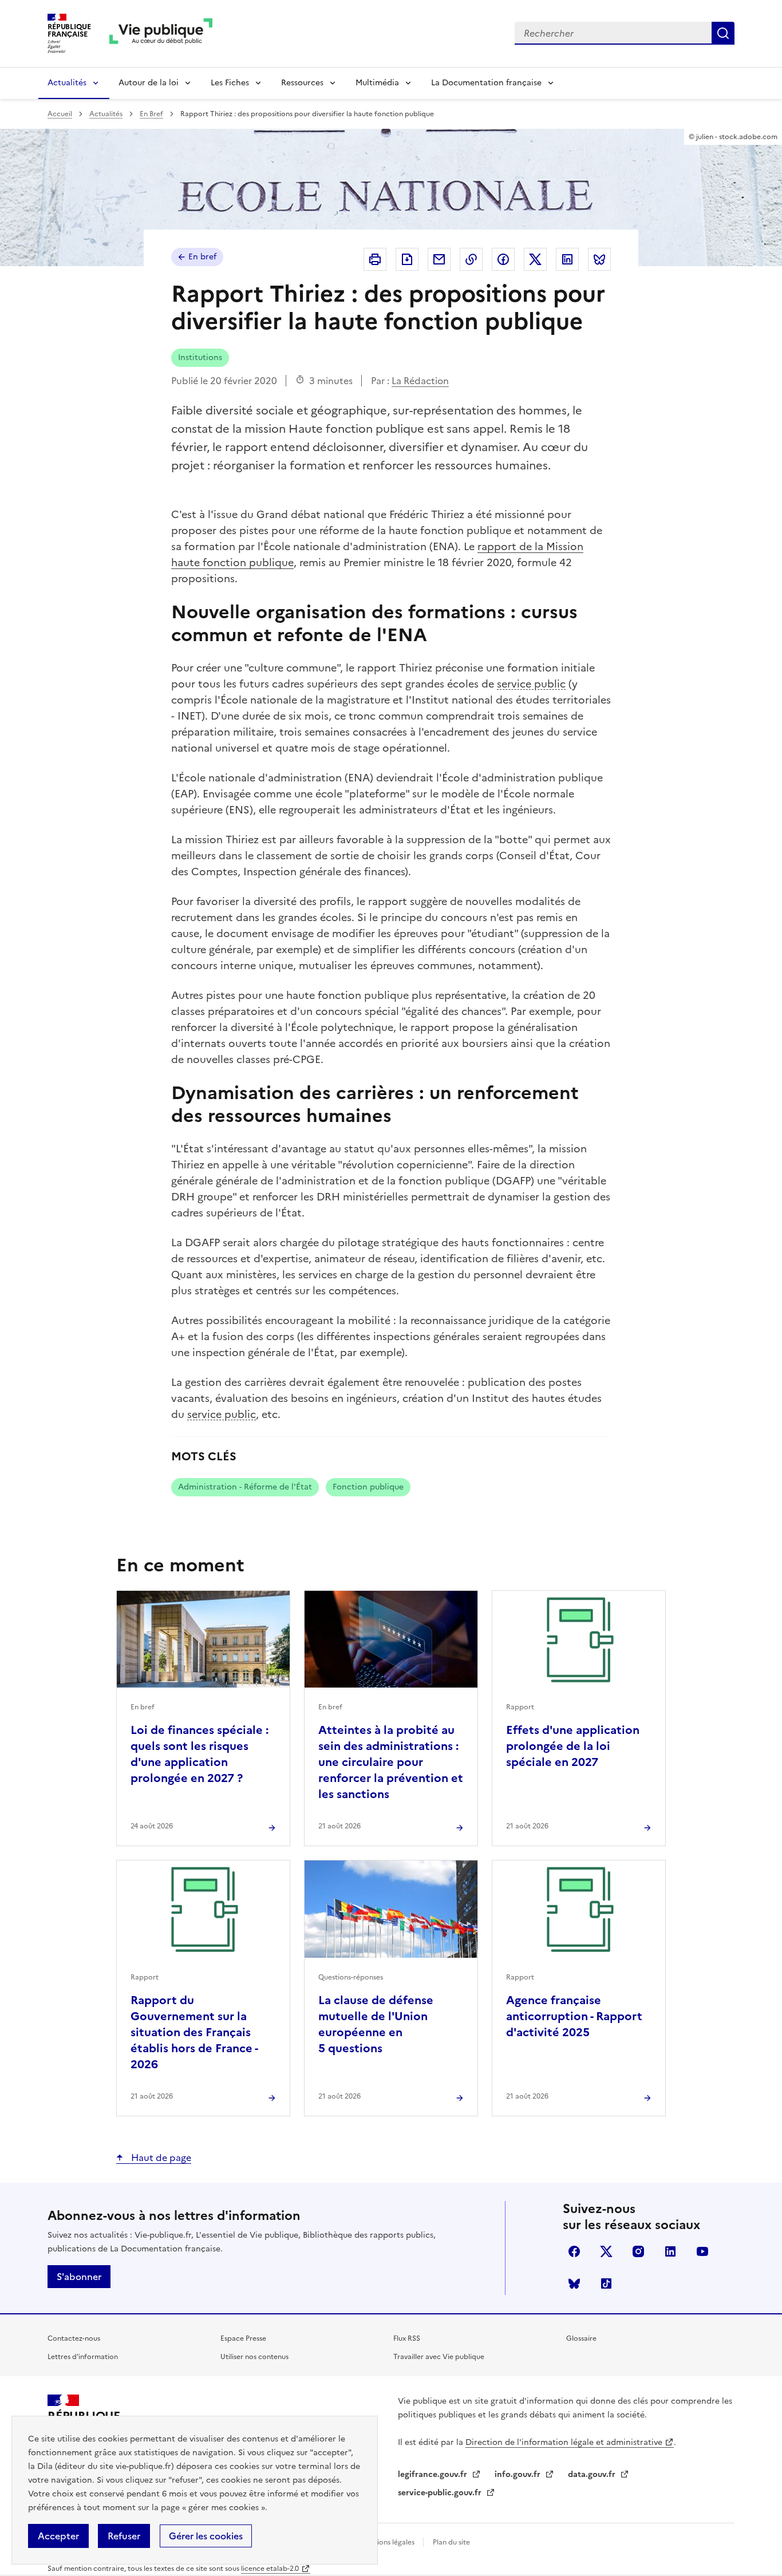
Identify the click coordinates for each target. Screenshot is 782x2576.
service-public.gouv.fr (441, 2493)
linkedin (670, 2251)
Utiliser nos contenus (254, 2357)
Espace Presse (243, 2338)
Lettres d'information (83, 2357)
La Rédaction (420, 381)
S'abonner (79, 2277)
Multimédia (377, 83)
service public (531, 684)
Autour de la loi (149, 83)
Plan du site (451, 2542)
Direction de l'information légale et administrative (564, 2442)
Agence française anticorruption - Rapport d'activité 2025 (574, 2016)
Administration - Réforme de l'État (245, 1487)
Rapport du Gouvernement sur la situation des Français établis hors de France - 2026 (194, 2032)
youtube (702, 2251)
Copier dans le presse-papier (471, 259)
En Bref (151, 114)
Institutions (200, 357)
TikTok (606, 2283)
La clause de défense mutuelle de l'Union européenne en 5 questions (376, 2024)
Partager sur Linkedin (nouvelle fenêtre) (567, 259)
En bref (202, 257)
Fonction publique (368, 1487)
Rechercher (723, 33)
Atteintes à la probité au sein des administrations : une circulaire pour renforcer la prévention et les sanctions (391, 1762)
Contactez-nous (74, 2338)
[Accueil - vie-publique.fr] (161, 33)
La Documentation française (486, 83)
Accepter (58, 2536)
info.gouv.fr (519, 2474)
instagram (638, 2251)
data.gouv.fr (593, 2474)
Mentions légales (388, 2542)
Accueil (60, 114)
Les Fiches (230, 83)
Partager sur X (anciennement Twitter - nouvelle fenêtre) (535, 259)
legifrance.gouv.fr (434, 2474)
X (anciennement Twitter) (606, 2251)
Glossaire (581, 2338)
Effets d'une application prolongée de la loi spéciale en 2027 (573, 1746)
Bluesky (574, 2283)
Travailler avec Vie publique (439, 2357)
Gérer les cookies (206, 2536)
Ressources (302, 83)
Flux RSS (407, 2338)
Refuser (124, 2536)
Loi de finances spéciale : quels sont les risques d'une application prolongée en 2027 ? (200, 1754)
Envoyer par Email (439, 259)
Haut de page (160, 2158)
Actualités (67, 83)
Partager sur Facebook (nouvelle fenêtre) (503, 259)
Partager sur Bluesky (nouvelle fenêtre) (599, 259)
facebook (574, 2251)
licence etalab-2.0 (270, 2569)
